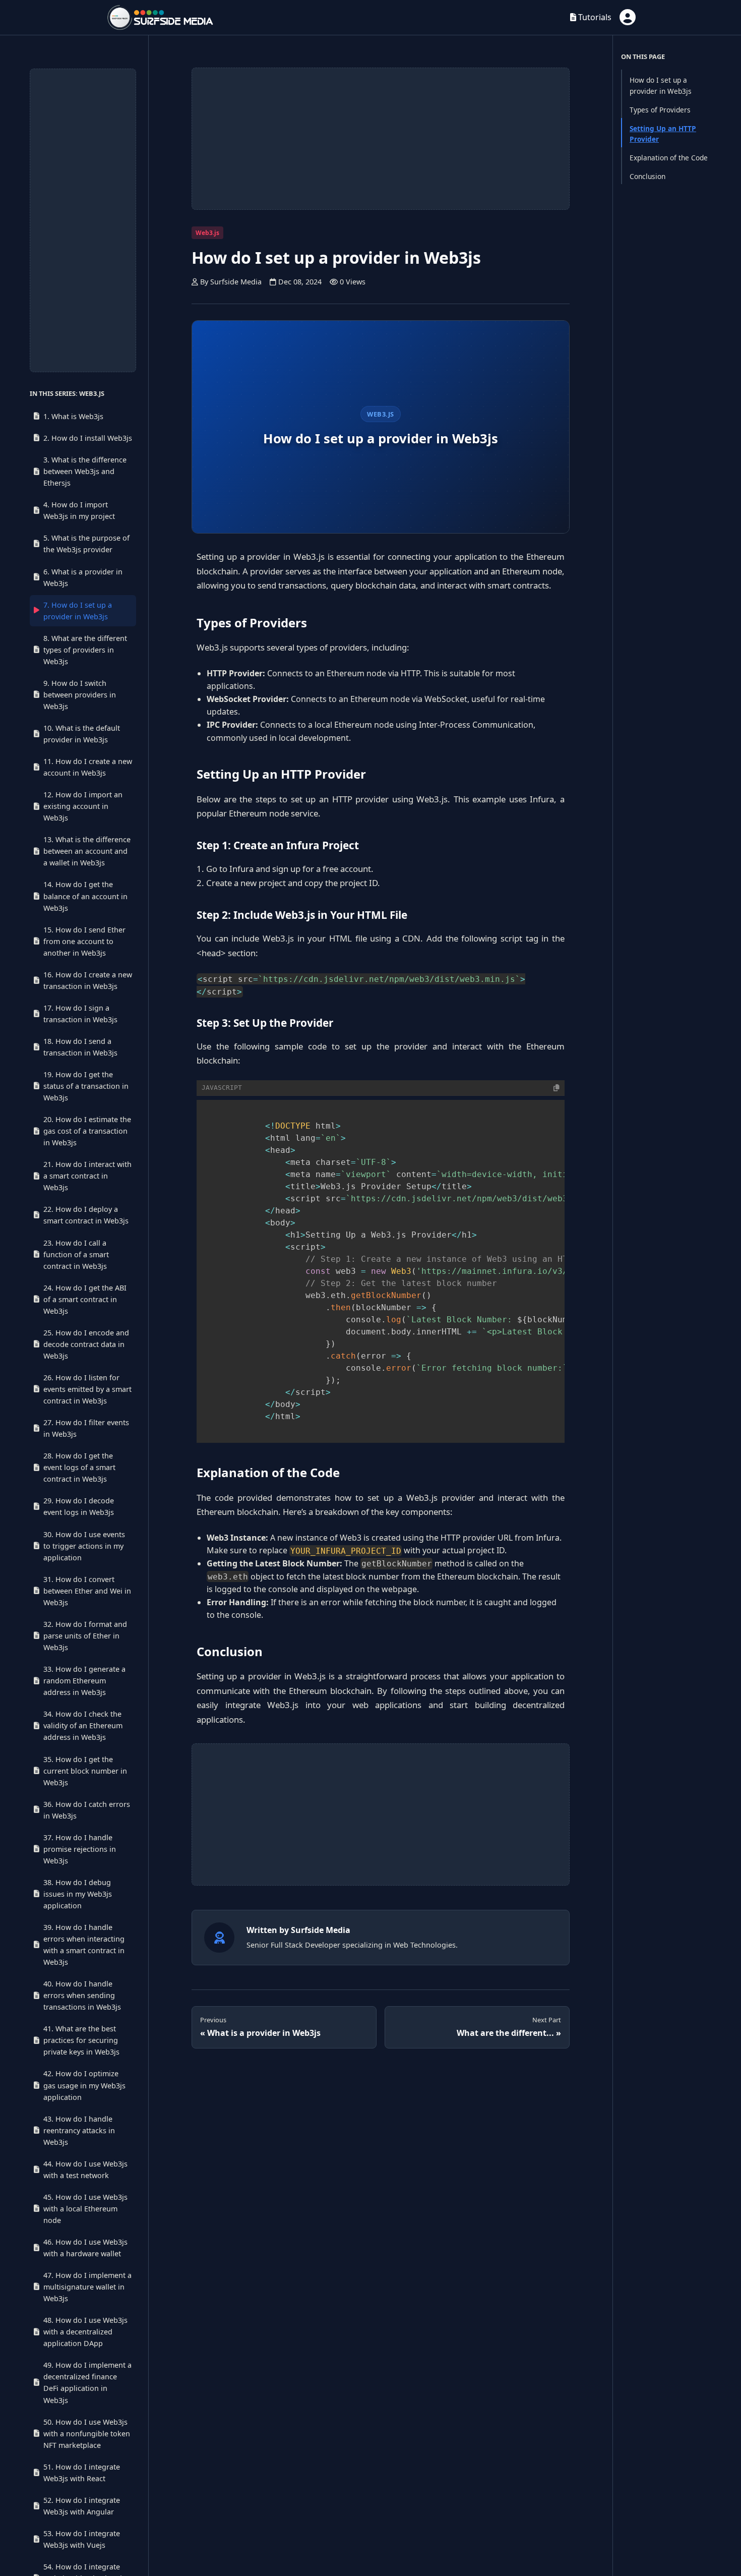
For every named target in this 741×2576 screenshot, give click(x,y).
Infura (241, 869)
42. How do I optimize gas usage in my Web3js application (84, 2085)
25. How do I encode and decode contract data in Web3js (86, 1344)
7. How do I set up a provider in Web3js (78, 611)
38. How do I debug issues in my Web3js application (78, 1894)
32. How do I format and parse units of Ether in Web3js (85, 1636)
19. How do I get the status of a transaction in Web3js (86, 1086)
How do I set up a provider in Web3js (661, 85)
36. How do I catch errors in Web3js (87, 1810)
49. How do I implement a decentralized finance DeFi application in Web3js (87, 2382)
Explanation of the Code (669, 158)
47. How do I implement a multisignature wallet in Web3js (87, 2287)
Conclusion (647, 176)
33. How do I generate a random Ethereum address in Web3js (84, 1681)
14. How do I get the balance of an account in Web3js (85, 896)
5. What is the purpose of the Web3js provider (86, 544)
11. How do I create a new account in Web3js (88, 767)
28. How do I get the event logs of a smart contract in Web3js (79, 1468)
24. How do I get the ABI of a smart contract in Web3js (85, 1299)
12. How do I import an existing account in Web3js (83, 807)
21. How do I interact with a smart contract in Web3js (87, 1176)
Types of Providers (660, 110)
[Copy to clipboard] (557, 1088)
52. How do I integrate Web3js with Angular (82, 2506)
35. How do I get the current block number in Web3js (85, 1771)
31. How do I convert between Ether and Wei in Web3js (87, 1591)
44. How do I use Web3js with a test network (85, 2170)
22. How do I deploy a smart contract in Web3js (86, 1215)
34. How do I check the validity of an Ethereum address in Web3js (83, 1725)
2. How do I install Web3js (88, 438)
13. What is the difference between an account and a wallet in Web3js (87, 852)
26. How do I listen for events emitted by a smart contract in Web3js (87, 1389)
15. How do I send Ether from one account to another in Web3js (84, 941)
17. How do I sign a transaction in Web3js (80, 1014)
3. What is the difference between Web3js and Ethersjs (85, 472)
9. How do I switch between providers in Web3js (80, 695)
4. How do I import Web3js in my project (79, 511)
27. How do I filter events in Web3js (86, 1428)
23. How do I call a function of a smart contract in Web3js (76, 1254)
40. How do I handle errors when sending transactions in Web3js (82, 1995)
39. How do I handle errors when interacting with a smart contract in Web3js (84, 1945)
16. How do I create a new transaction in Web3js (88, 980)
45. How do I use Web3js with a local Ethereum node (85, 2209)
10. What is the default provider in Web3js (82, 734)
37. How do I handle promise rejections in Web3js (80, 1849)
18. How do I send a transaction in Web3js (80, 1047)
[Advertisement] (83, 220)
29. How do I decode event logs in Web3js (79, 1507)
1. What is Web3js (73, 416)
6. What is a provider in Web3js (83, 577)
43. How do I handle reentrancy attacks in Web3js (79, 2130)
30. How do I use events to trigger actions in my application (84, 1546)
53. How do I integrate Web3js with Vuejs (82, 2539)
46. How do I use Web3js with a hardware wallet (85, 2248)
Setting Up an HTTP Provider (663, 134)
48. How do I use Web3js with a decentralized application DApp (85, 2332)
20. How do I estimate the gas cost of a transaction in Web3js (87, 1131)
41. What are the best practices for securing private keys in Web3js (81, 2040)
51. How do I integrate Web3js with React (82, 2473)
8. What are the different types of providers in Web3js (85, 650)
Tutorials (594, 17)
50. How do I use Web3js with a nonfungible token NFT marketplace (87, 2434)
